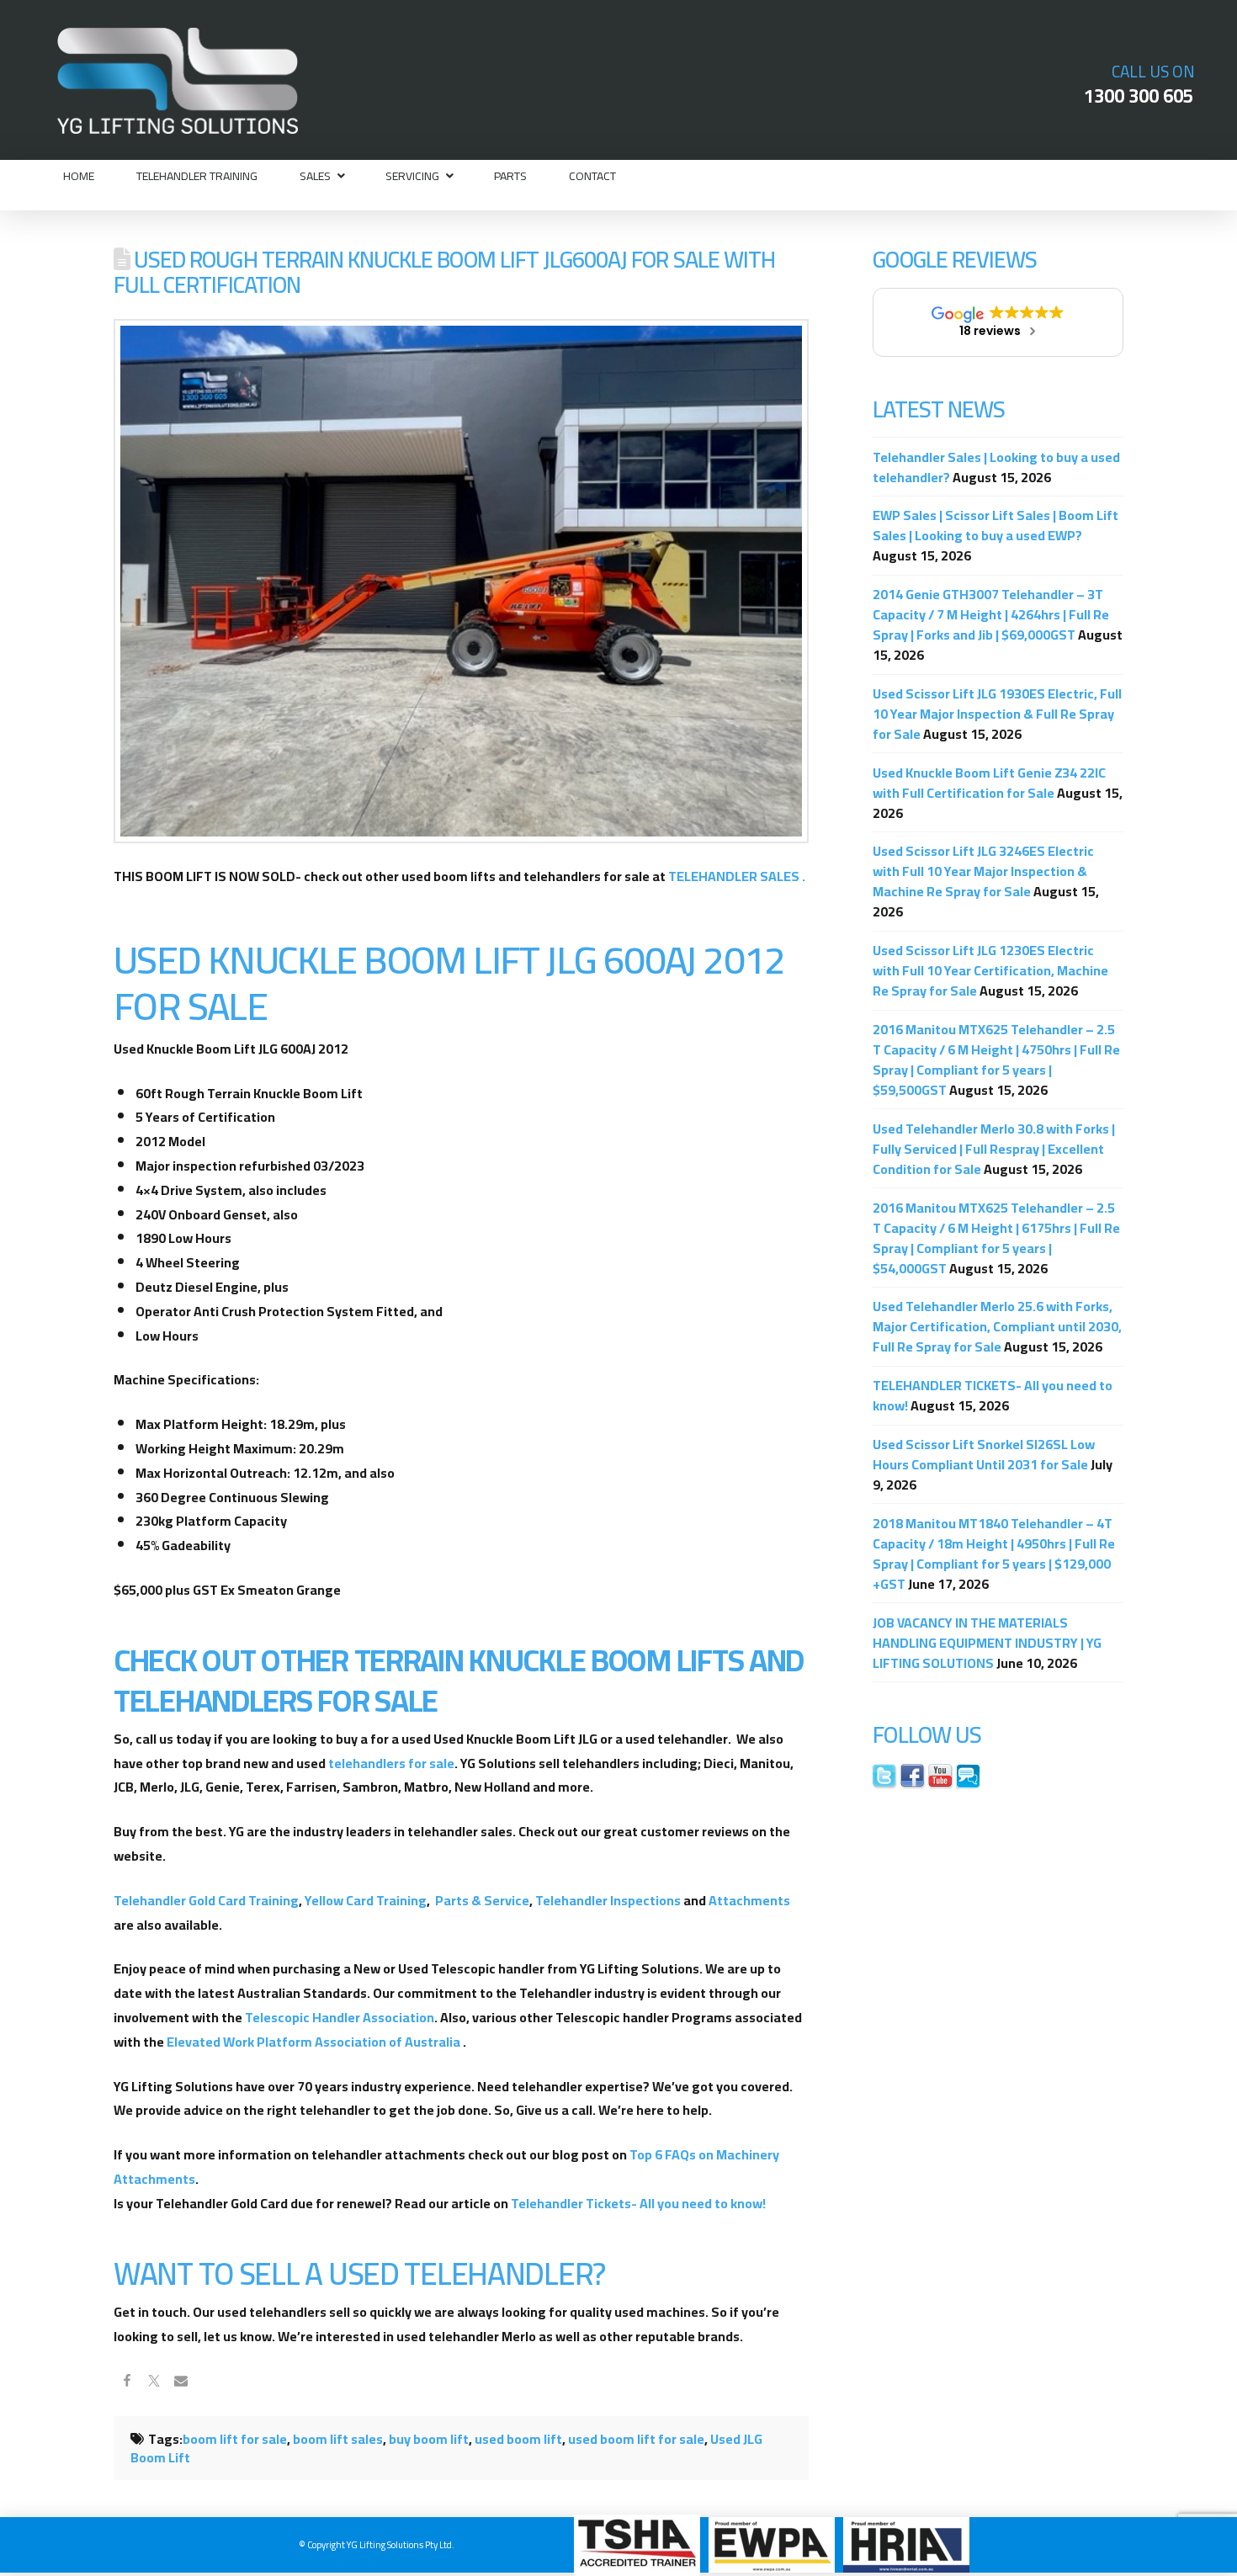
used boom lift (518, 2439)
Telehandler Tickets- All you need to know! (638, 2203)
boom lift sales (338, 2439)
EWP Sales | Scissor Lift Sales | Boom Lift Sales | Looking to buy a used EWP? (995, 525)
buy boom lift (429, 2439)
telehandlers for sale (391, 1763)
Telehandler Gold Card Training (206, 1900)
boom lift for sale (235, 2439)
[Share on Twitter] (154, 2382)
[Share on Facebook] (127, 2382)
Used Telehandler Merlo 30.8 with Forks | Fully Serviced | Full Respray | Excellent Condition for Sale (994, 1149)
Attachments (749, 1900)
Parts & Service (482, 1900)
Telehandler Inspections (608, 1900)
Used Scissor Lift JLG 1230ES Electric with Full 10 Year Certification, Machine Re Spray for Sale (990, 970)
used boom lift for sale (636, 2439)
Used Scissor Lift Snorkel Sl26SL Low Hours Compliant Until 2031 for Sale (984, 1454)
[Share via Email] (181, 2382)
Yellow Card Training (366, 1900)
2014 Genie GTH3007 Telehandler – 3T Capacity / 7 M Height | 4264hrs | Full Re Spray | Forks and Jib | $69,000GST (991, 614)
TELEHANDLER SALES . (737, 876)
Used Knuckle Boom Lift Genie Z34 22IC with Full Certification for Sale (989, 783)
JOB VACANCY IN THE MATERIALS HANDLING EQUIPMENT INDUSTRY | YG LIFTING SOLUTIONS (987, 1643)
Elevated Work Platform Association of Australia (313, 2042)
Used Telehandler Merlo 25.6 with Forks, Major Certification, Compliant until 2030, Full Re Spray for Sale (997, 1326)
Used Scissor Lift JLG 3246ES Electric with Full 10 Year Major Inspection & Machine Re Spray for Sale (983, 871)
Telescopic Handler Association (340, 2017)
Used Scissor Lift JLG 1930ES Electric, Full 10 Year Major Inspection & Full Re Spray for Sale (997, 714)
